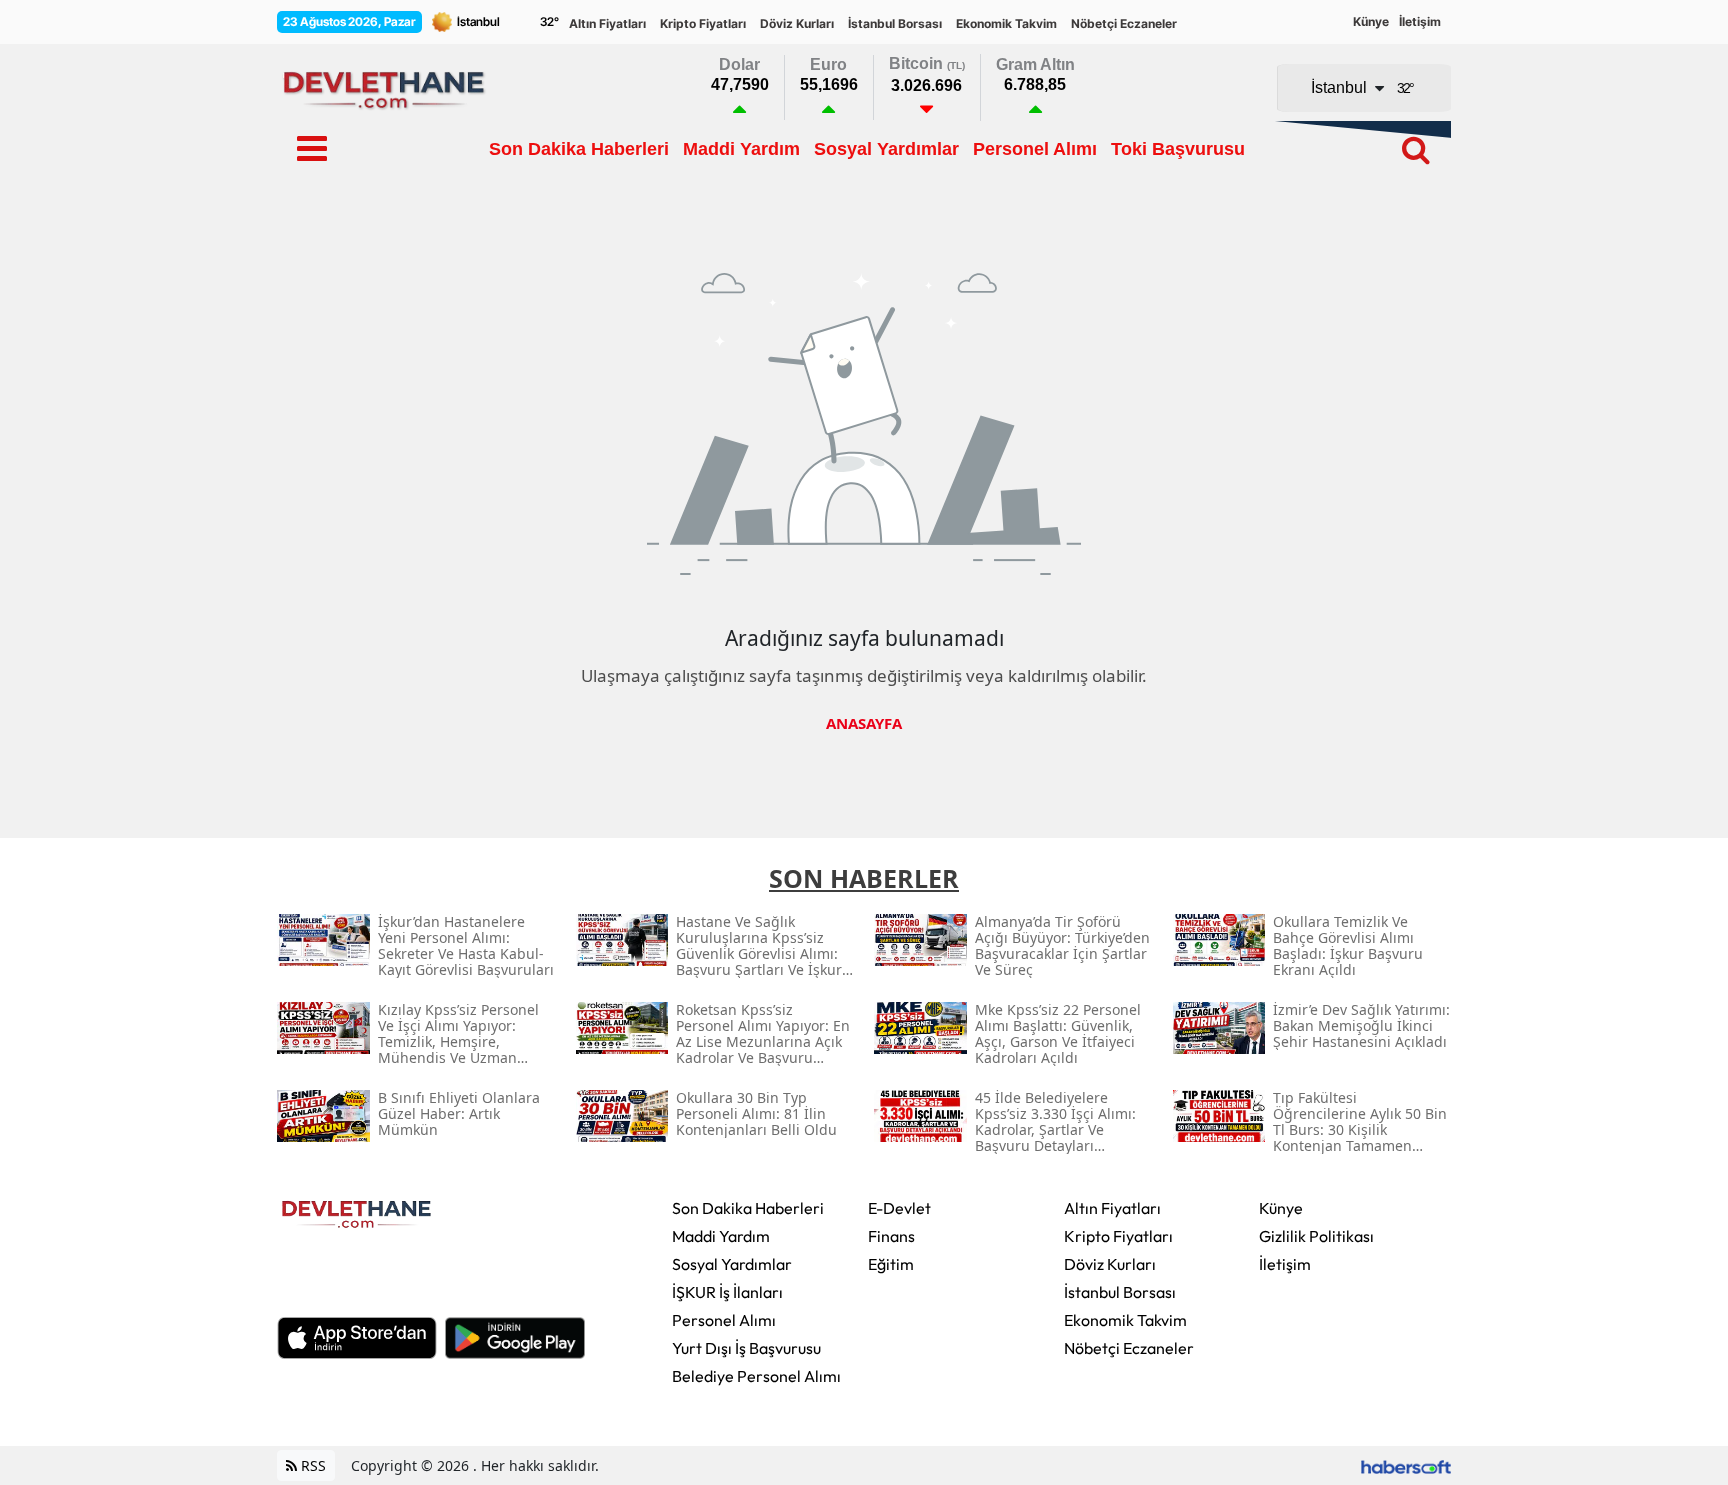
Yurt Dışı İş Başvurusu (746, 1348)
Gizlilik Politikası (1316, 1236)
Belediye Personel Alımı (756, 1376)
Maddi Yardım (721, 1236)
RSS (311, 1465)
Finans (891, 1236)
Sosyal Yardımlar (732, 1264)
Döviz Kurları (797, 23)
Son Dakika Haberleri (748, 1208)
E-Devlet (899, 1208)
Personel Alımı (724, 1320)
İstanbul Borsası (895, 23)
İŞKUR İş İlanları (727, 1292)
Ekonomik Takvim (1006, 23)
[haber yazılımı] (1406, 1465)
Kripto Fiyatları (703, 23)
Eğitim (891, 1264)
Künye (1371, 21)
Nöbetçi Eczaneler (1124, 23)
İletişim (1420, 21)
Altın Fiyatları (607, 23)
